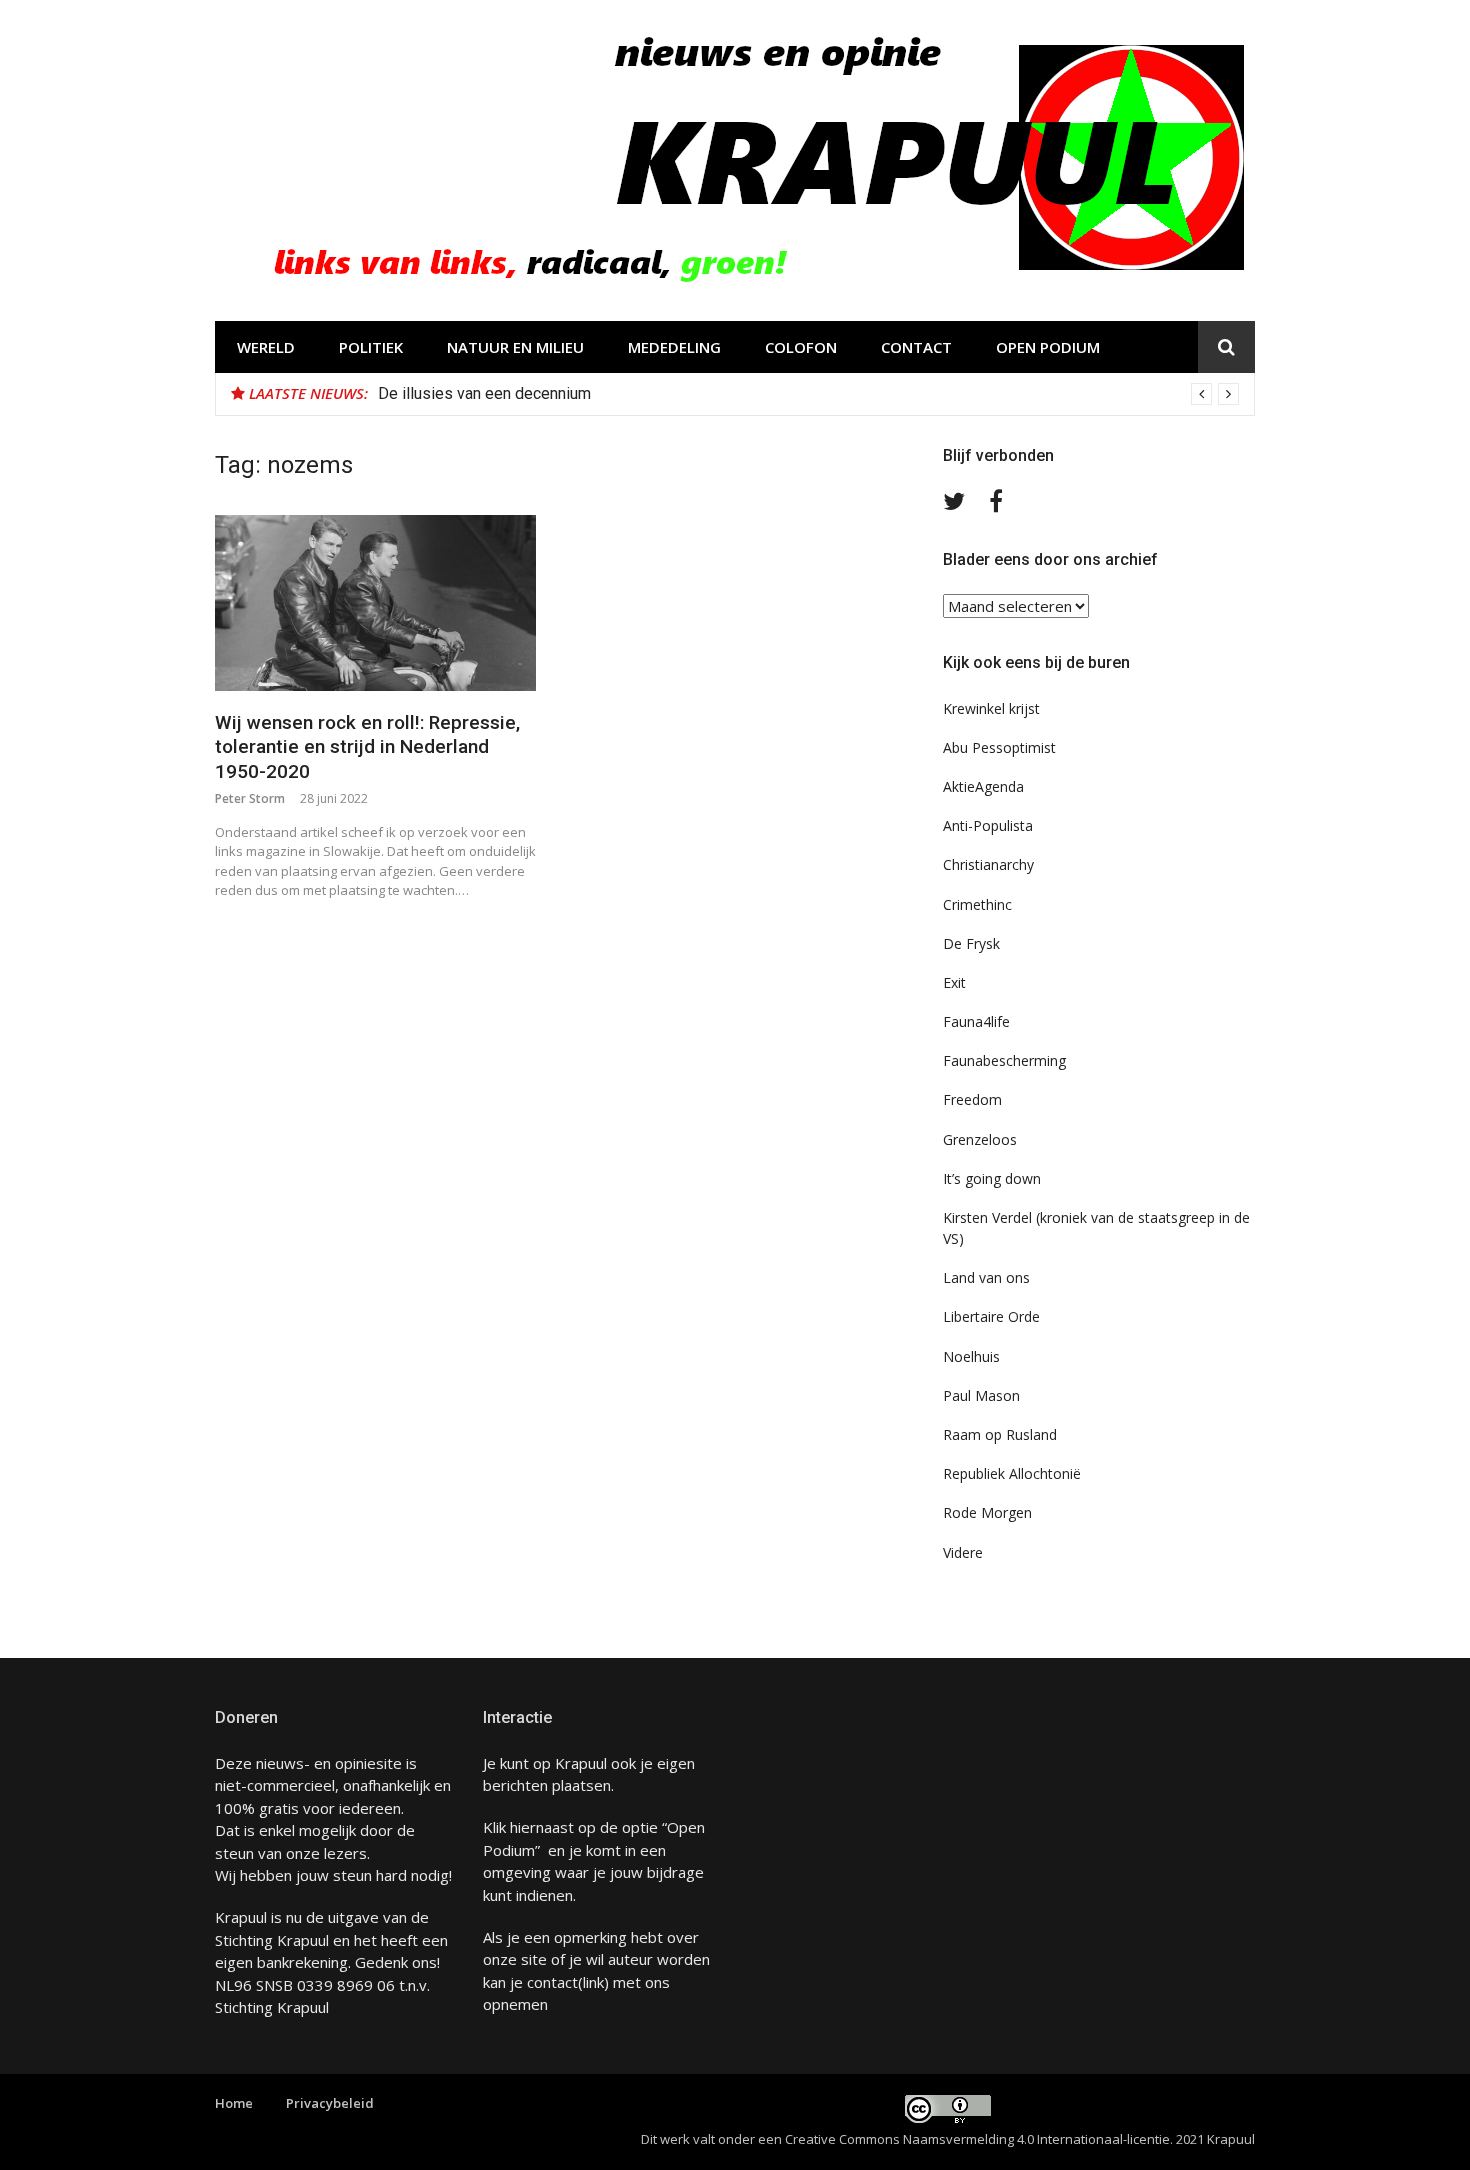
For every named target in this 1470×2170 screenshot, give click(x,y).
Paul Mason (981, 1395)
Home (234, 2103)
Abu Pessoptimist (999, 747)
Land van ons (986, 1277)
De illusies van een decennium (484, 393)
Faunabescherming (1004, 1060)
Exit (954, 982)
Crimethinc (977, 904)
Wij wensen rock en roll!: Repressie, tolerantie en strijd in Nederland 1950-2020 (367, 747)
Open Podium (1048, 347)
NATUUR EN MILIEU (515, 347)
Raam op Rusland (1000, 1434)
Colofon (801, 347)
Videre (963, 1552)
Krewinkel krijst (991, 708)
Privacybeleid (330, 2103)
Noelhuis (971, 1356)
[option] (808, 394)
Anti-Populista (988, 825)
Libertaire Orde (991, 1316)
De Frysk (971, 943)
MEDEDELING (674, 347)
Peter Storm (250, 798)
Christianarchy (988, 864)
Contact (916, 347)
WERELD (266, 347)
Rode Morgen (987, 1512)
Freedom (972, 1099)
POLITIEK (371, 347)
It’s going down (992, 1178)
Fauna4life (976, 1021)
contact (552, 1982)
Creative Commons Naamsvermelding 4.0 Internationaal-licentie (977, 2139)
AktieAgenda (983, 786)
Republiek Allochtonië (1012, 1473)
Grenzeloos (980, 1139)
